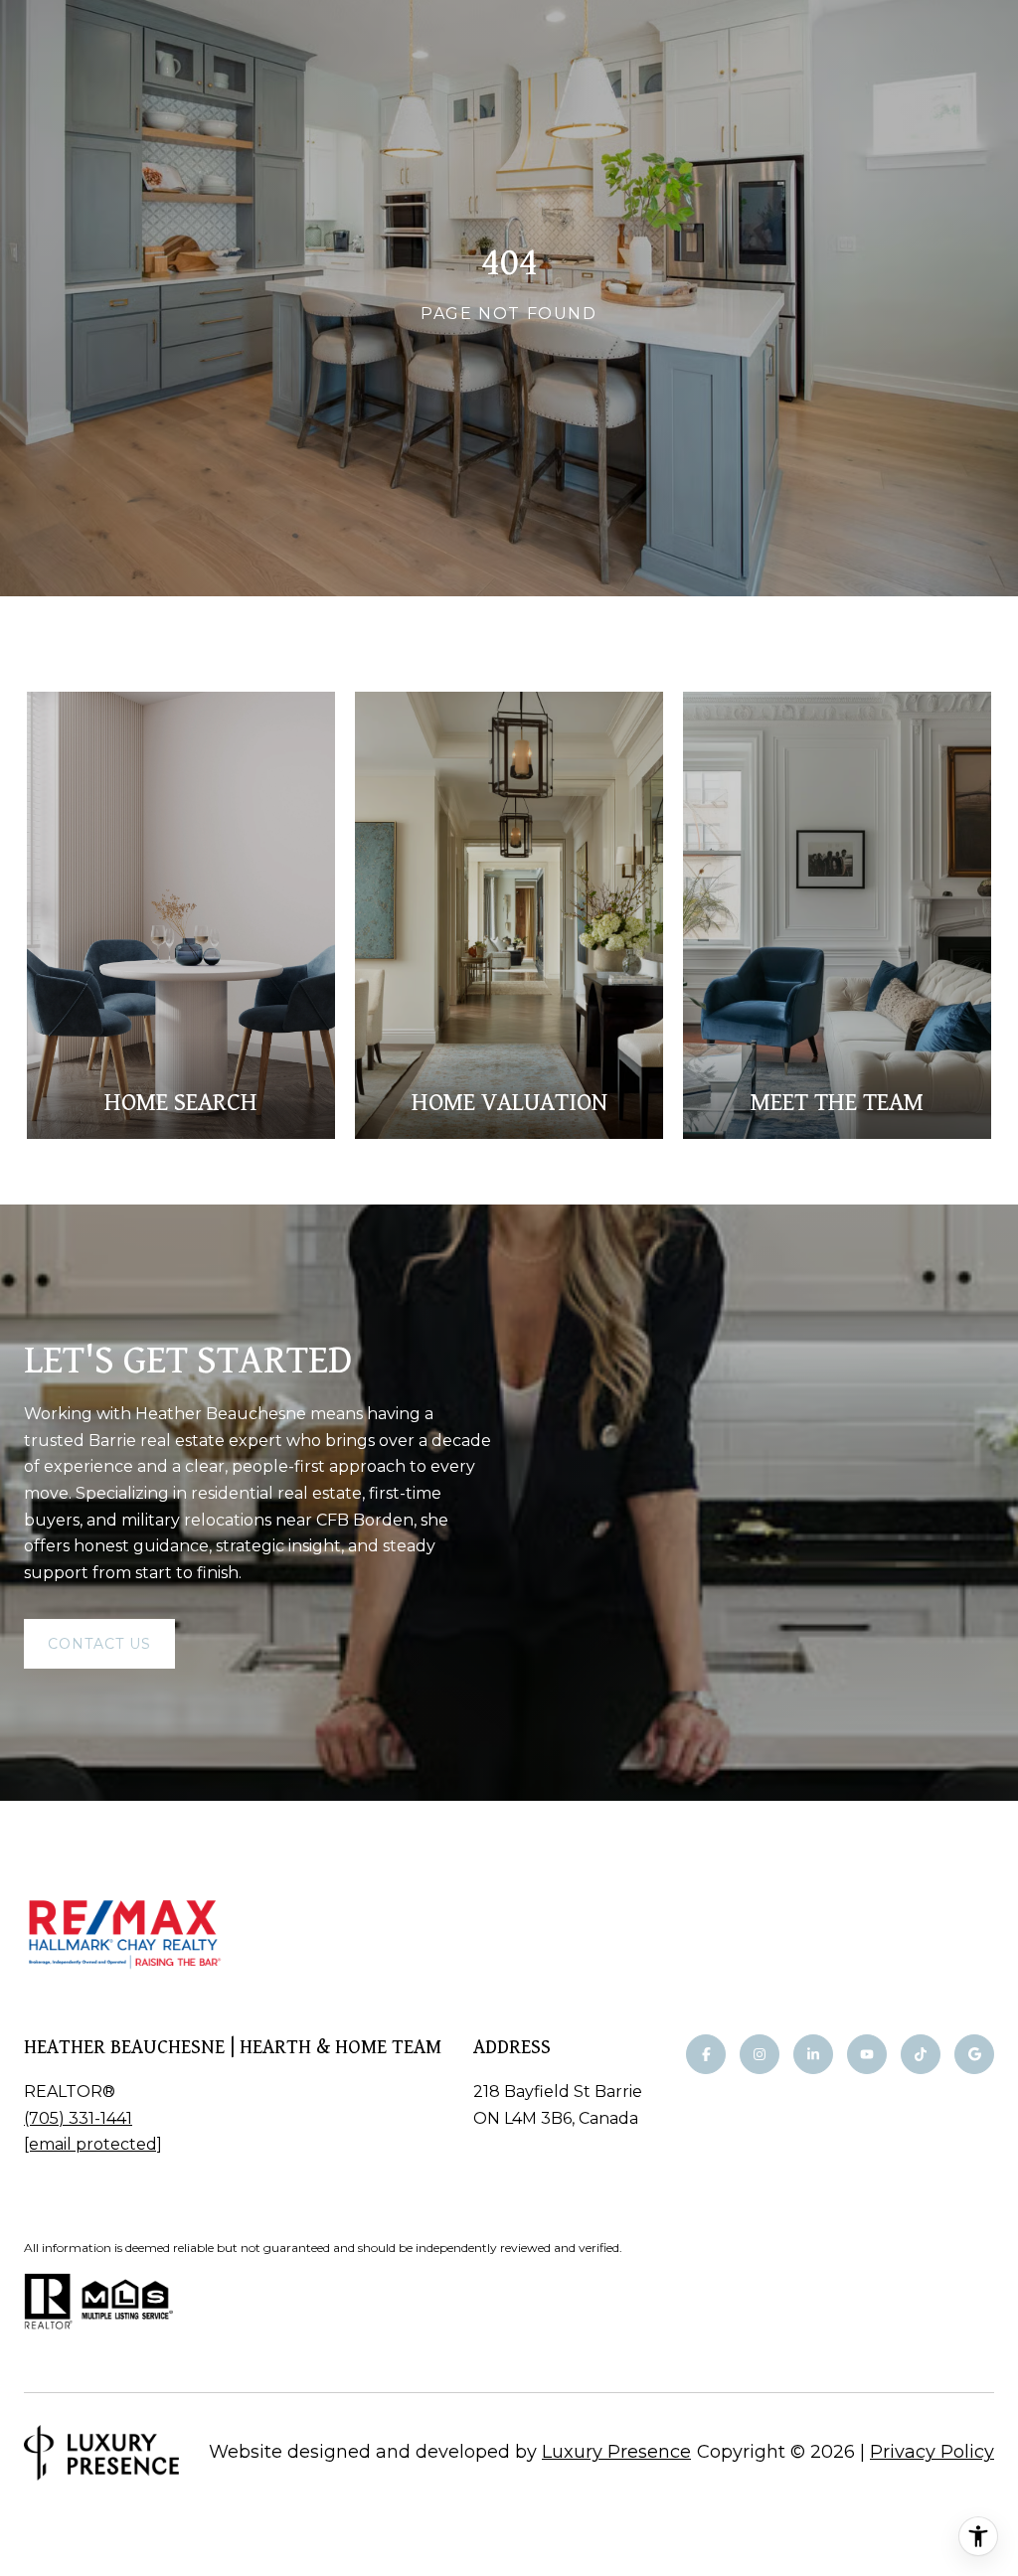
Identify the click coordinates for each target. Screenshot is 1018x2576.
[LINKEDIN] (813, 2054)
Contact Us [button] (99, 1644)
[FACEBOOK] (706, 2054)
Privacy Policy (932, 2452)
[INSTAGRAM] (760, 2054)
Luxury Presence (616, 2452)
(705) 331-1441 (78, 2118)
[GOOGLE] (974, 2054)
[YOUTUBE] (867, 2054)
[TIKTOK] (921, 2054)
